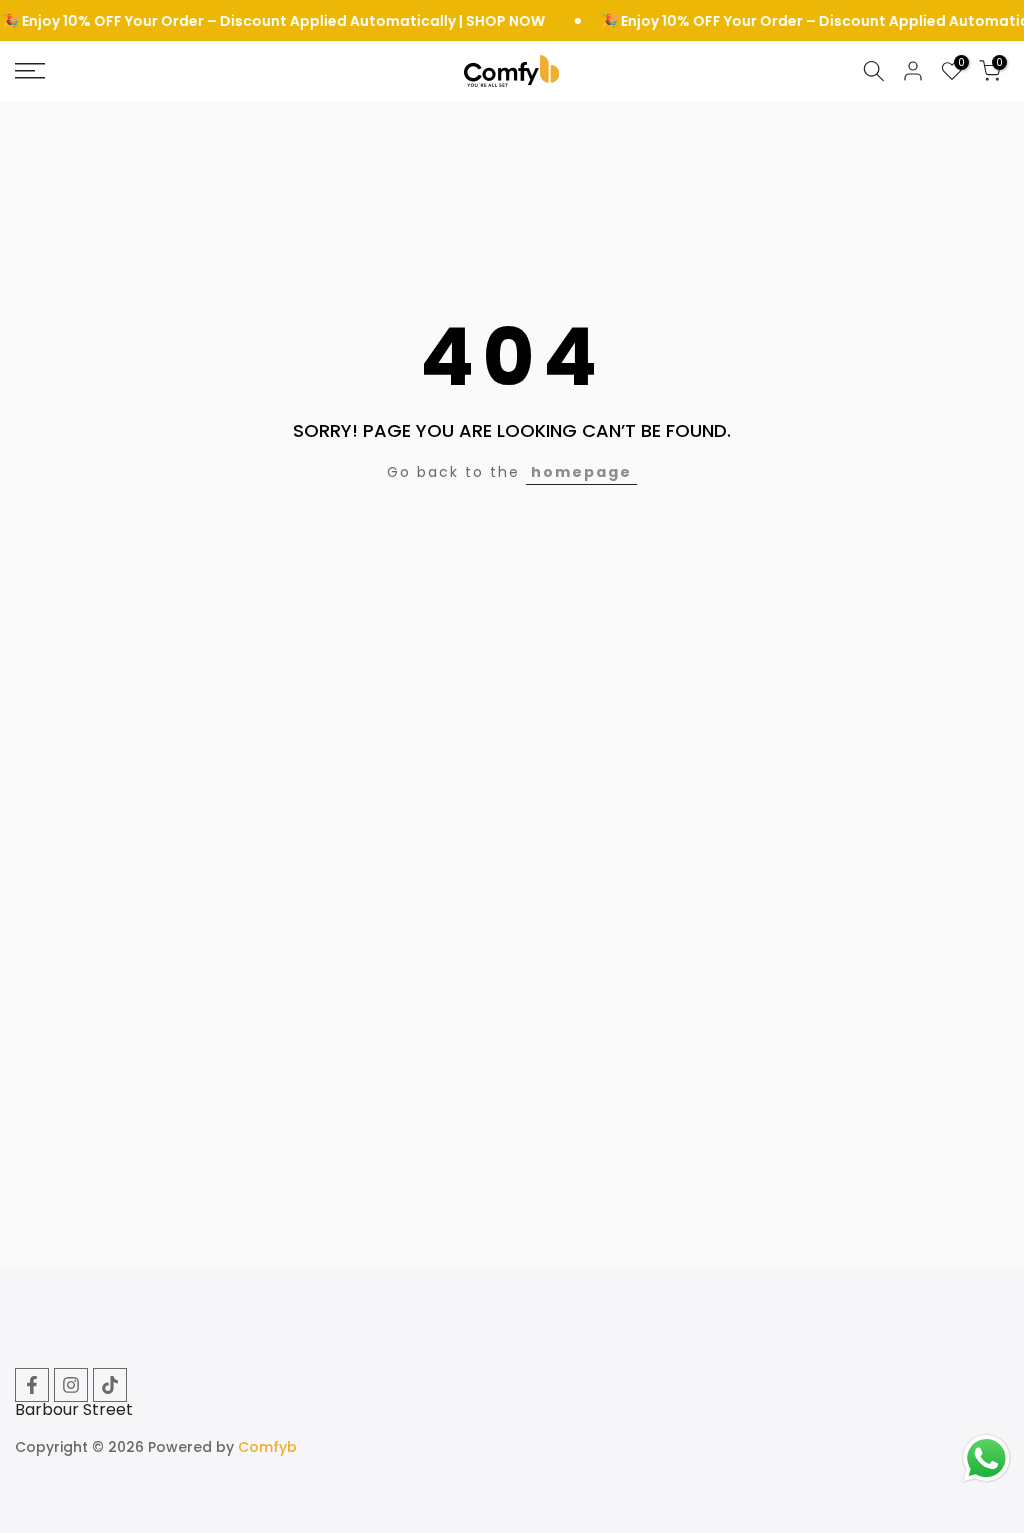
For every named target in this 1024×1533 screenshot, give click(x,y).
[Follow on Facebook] (32, 1385)
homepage (581, 472)
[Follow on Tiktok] (110, 1385)
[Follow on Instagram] (71, 1385)
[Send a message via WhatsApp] (986, 1458)
